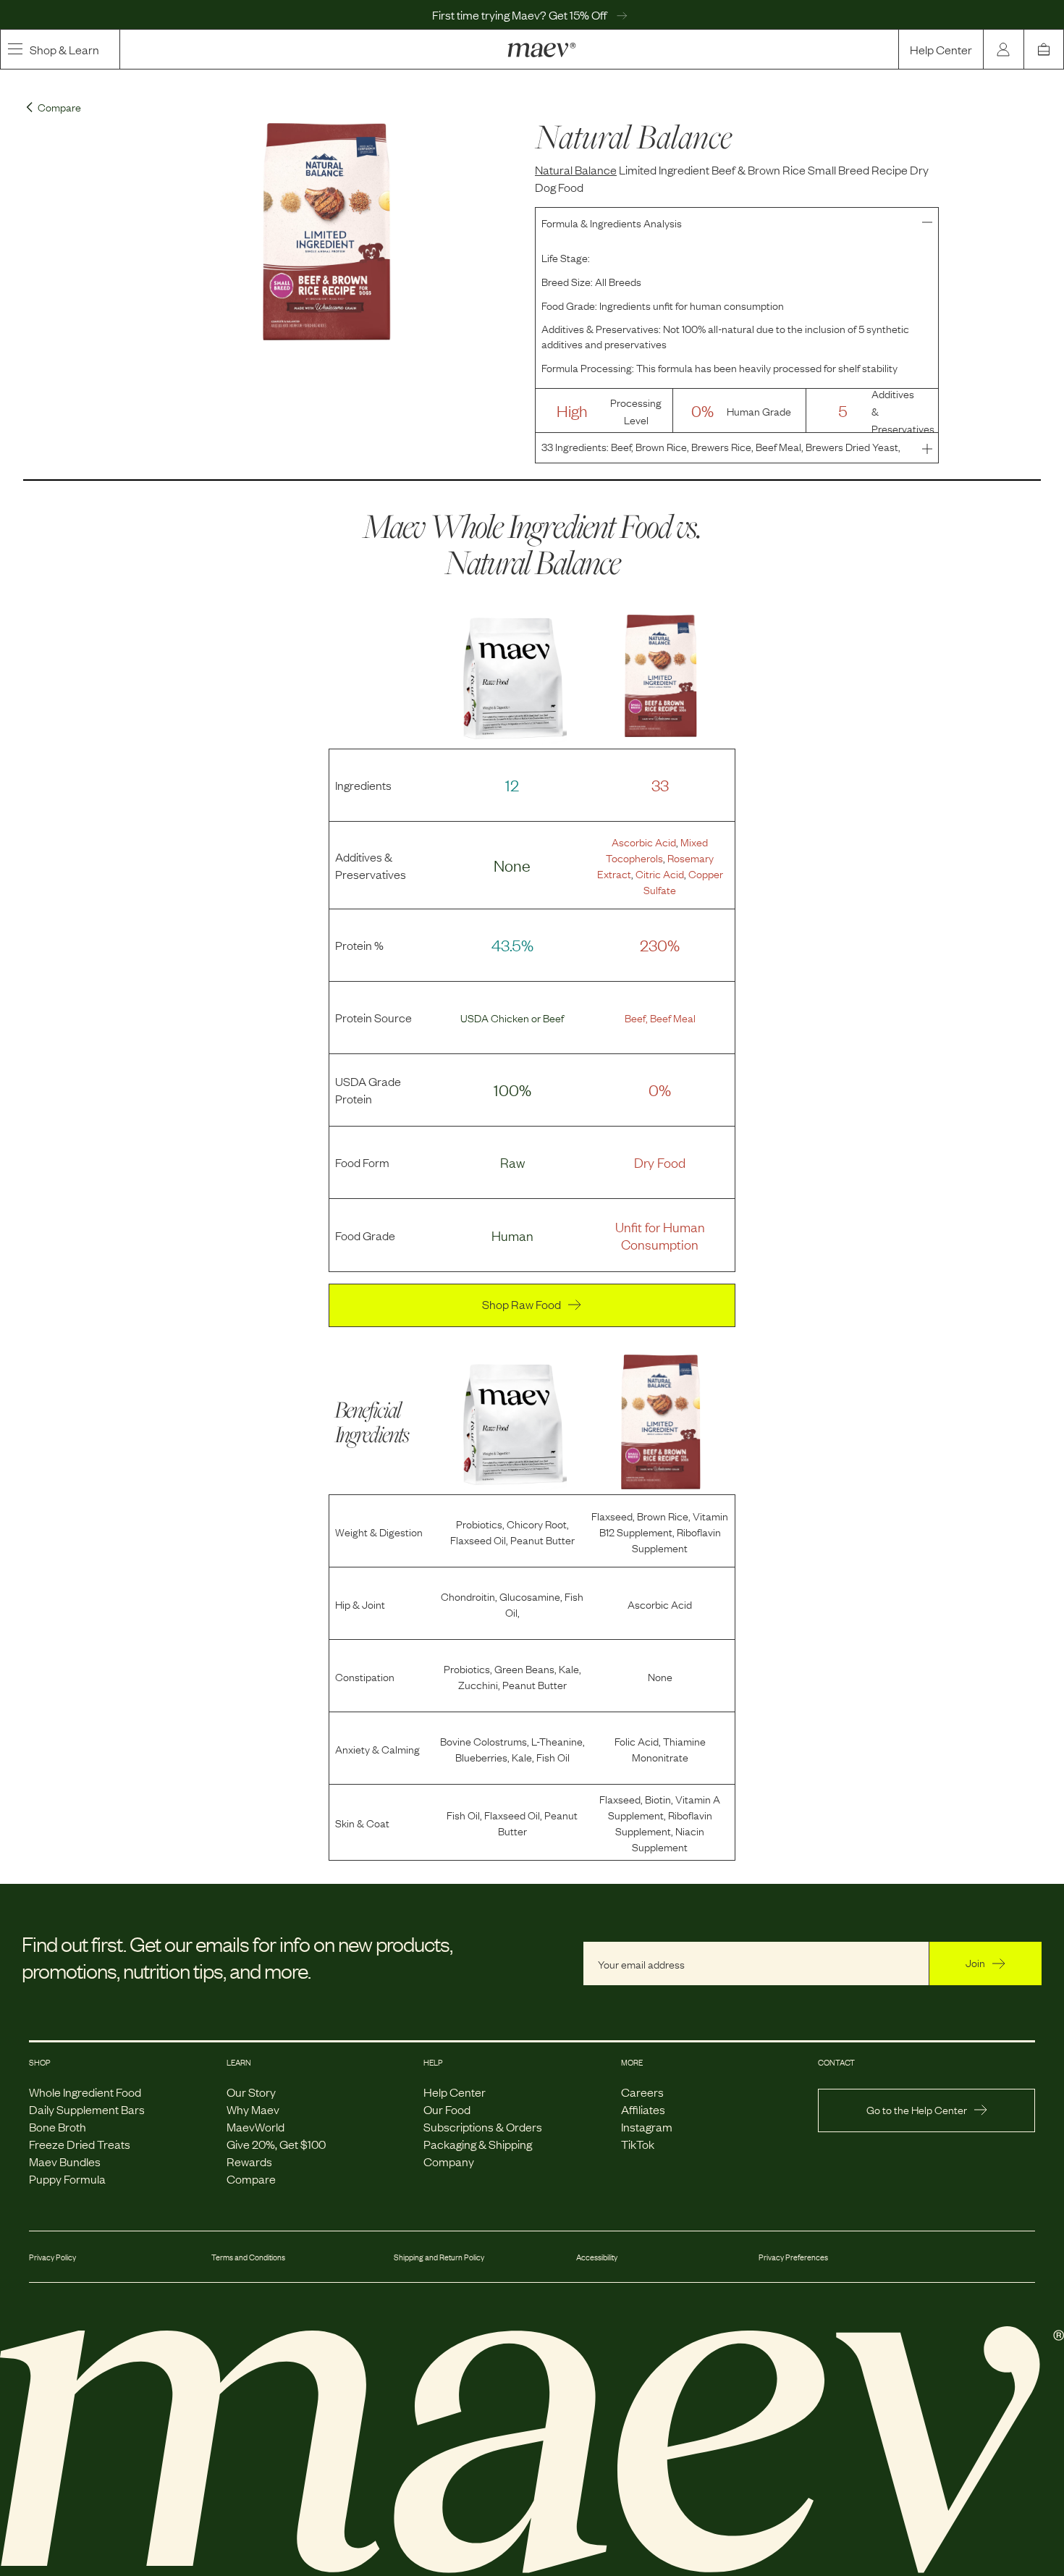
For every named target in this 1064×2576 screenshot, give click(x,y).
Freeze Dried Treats (80, 2144)
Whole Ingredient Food (85, 2092)
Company (449, 2161)
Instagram (647, 2126)
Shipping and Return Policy (439, 2257)
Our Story (251, 2092)
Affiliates (643, 2109)
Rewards (249, 2161)
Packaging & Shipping (478, 2144)
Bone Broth (58, 2126)
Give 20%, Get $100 (276, 2144)
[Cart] (1044, 49)
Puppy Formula (67, 2179)
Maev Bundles (65, 2161)
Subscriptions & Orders (483, 2126)
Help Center (941, 49)
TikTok (638, 2144)
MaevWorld (256, 2126)
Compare (251, 2179)
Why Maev (253, 2109)
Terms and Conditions (248, 2257)
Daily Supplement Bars (87, 2109)
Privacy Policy (52, 2257)
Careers (642, 2092)
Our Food (447, 2109)
